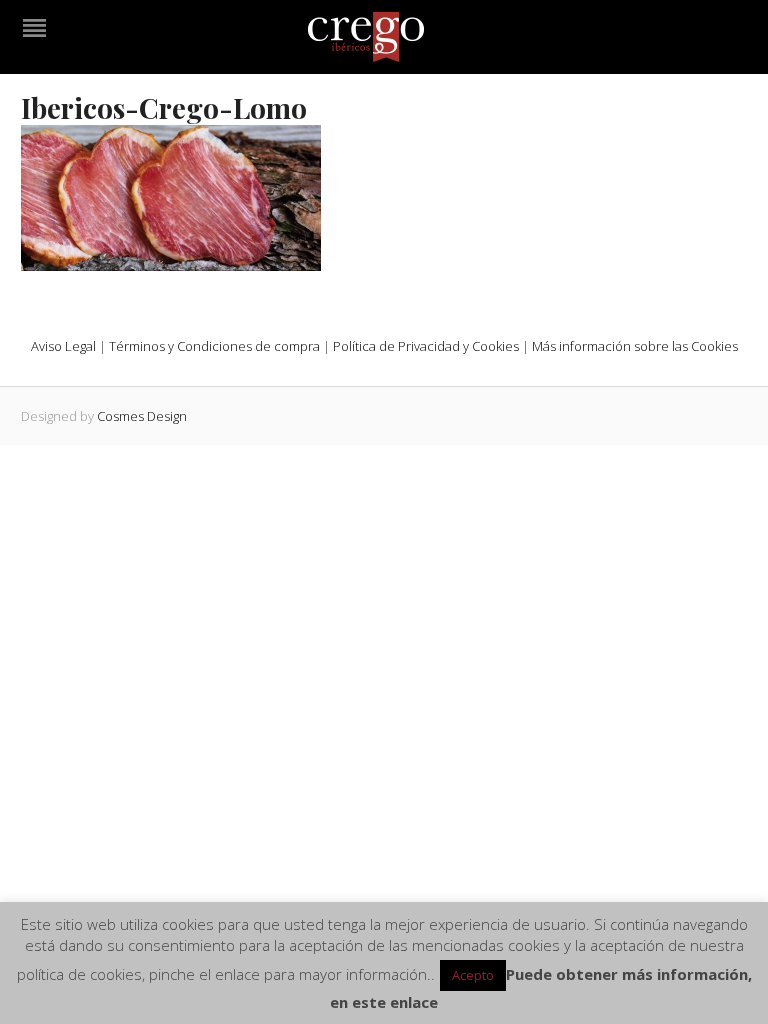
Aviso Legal (63, 346)
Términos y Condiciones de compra (214, 346)
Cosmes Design (142, 416)
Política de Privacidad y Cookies (426, 346)
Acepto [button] (473, 975)
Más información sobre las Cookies (635, 346)
